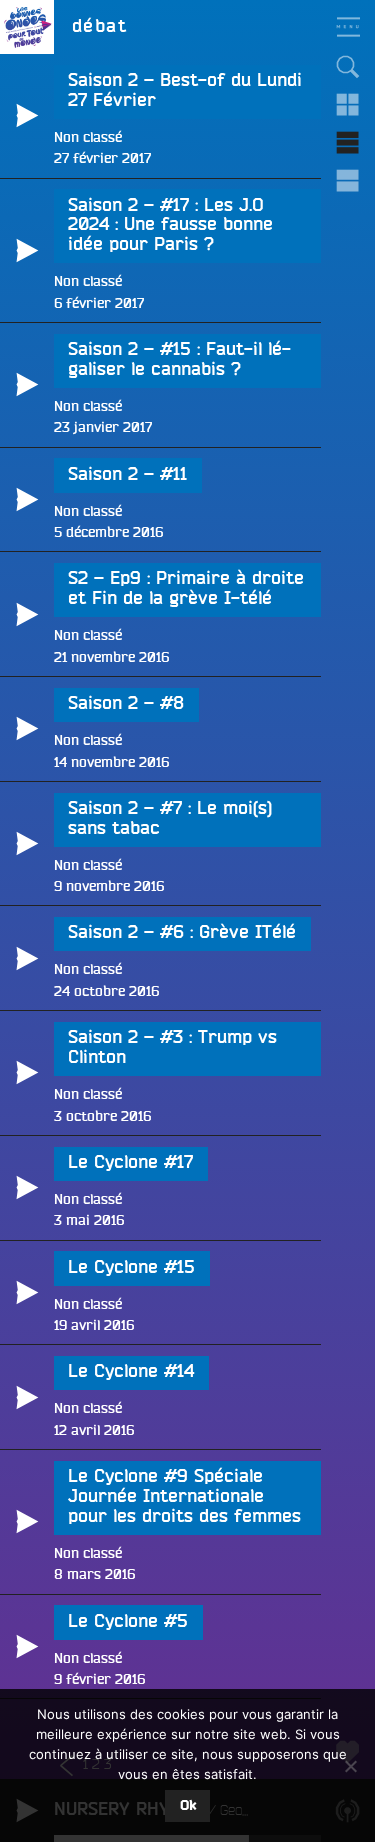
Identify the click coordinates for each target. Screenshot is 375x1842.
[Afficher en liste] (348, 143)
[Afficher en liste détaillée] (348, 181)
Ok (188, 1806)
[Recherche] (348, 67)
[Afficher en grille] (348, 105)
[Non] (350, 1766)
